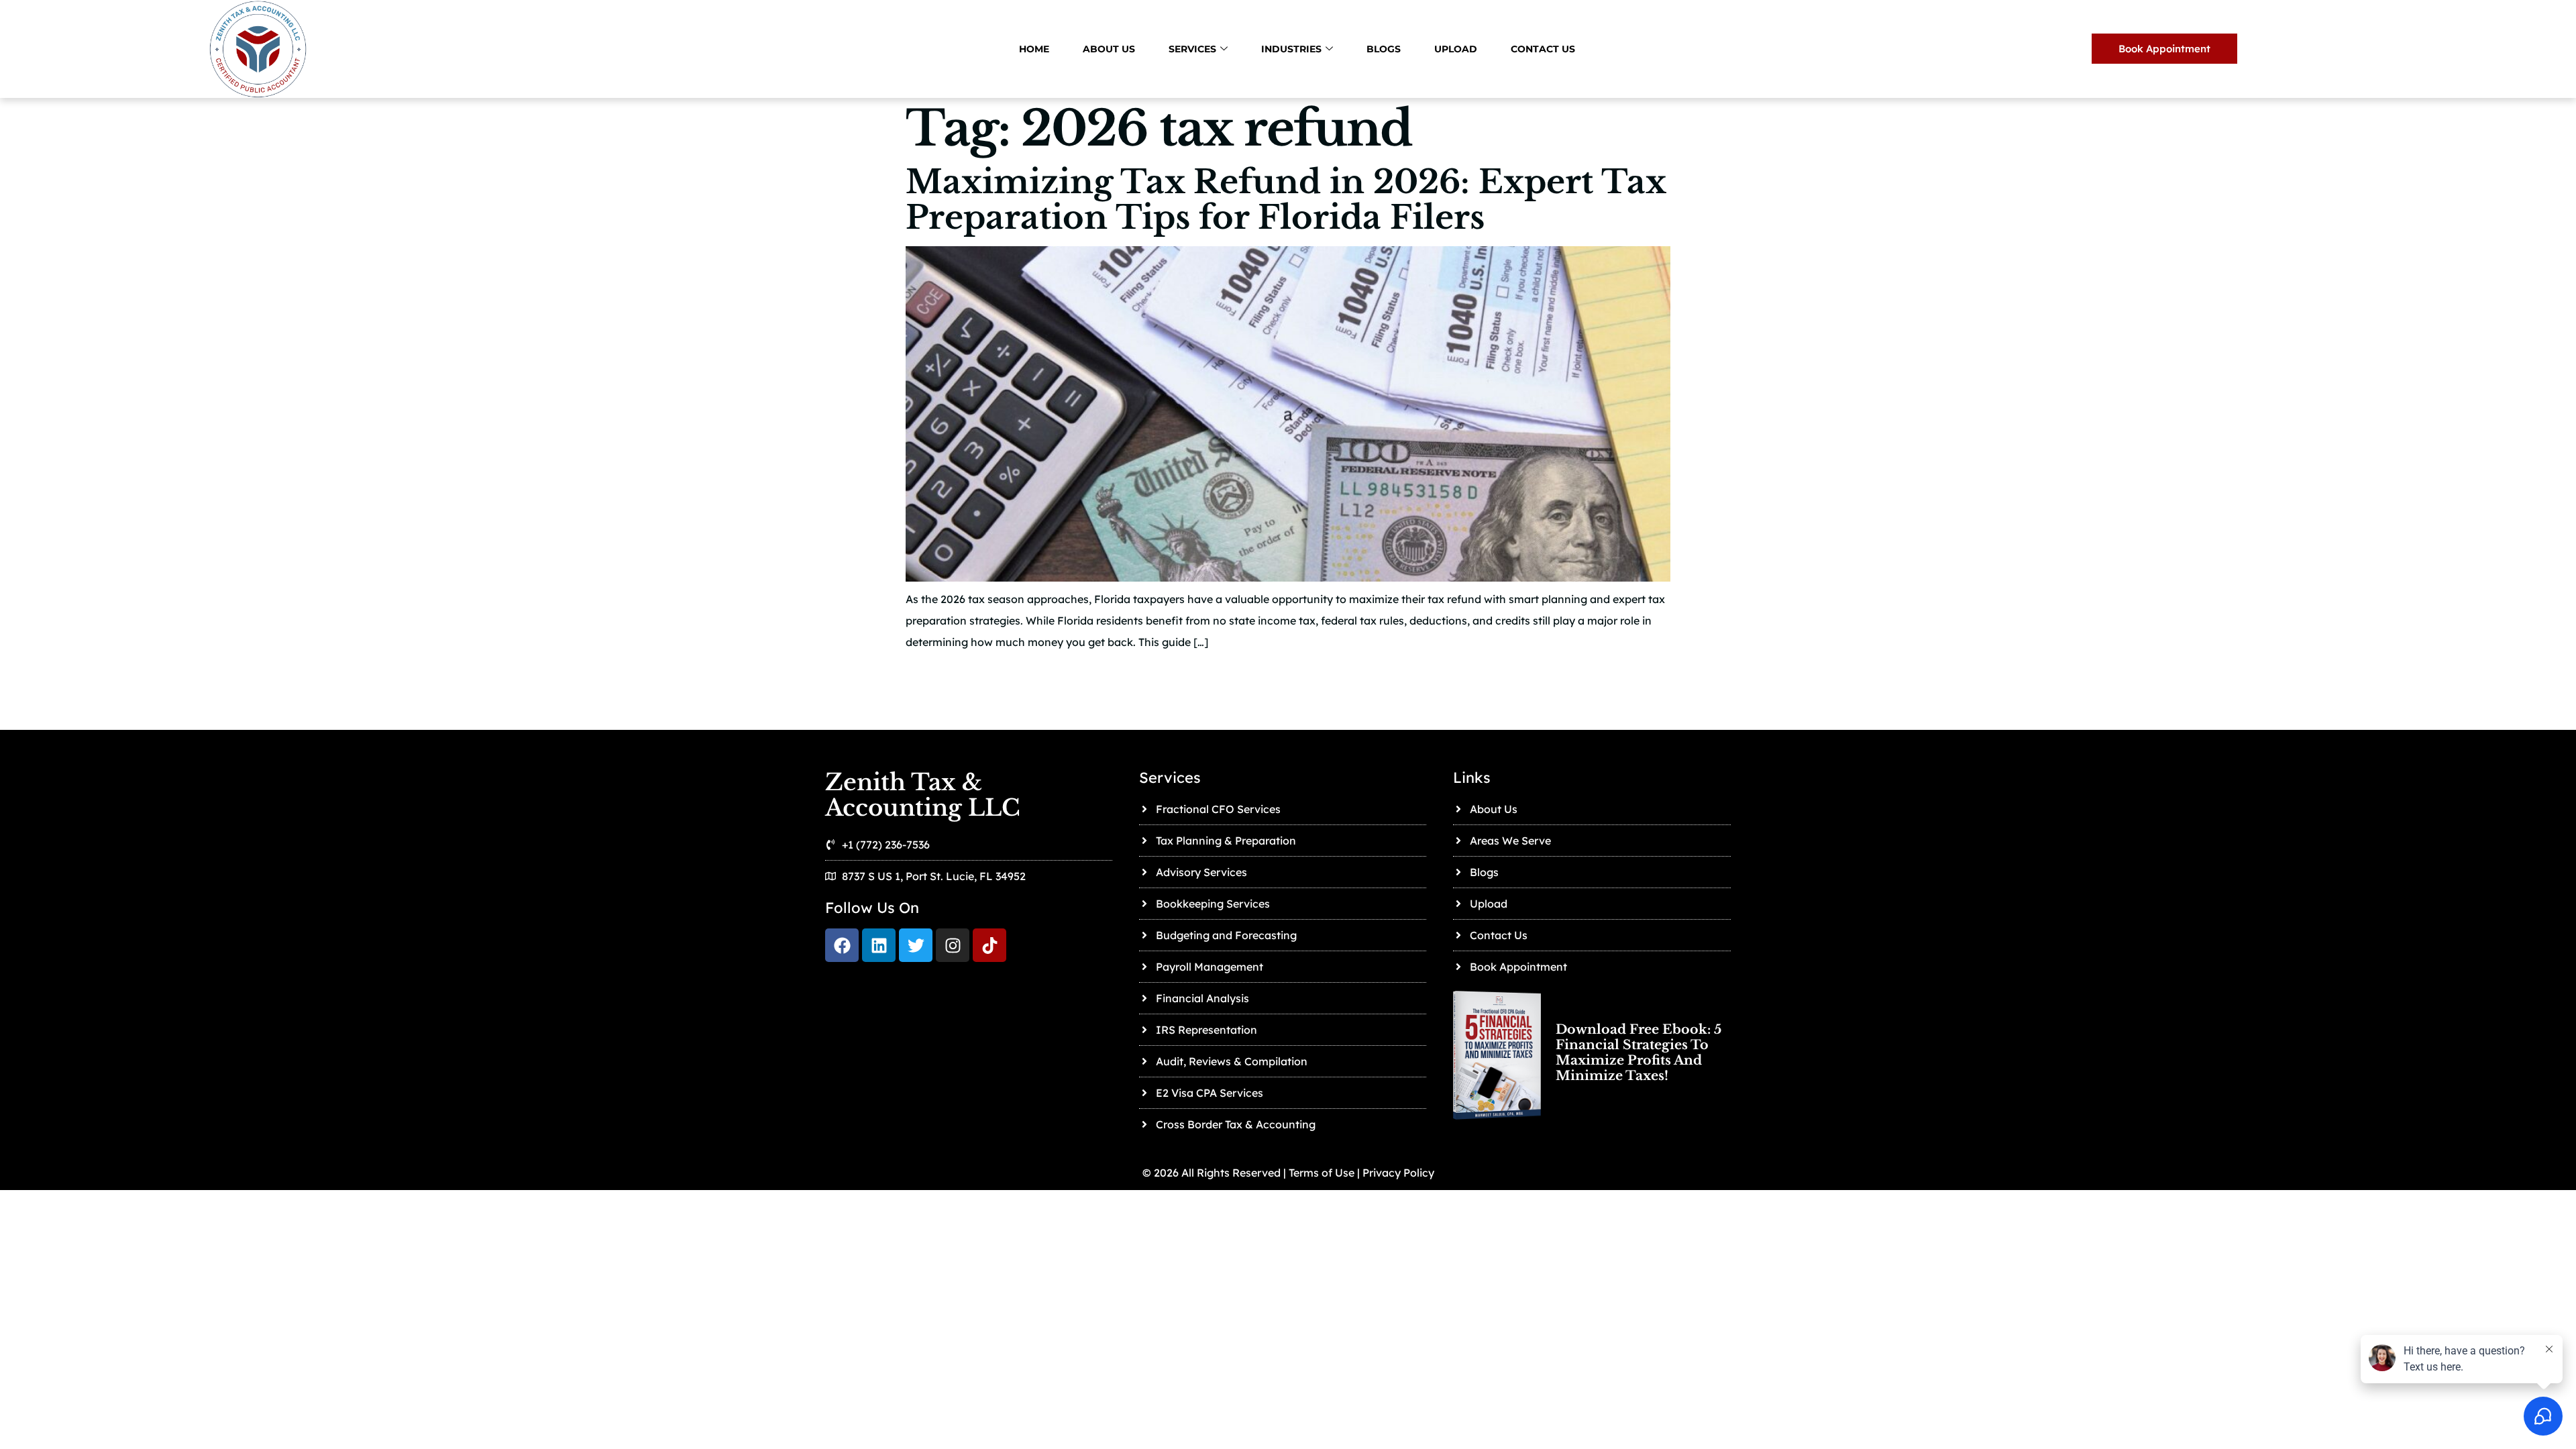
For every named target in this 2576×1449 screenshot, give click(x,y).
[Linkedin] (879, 945)
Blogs (1384, 49)
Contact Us (1543, 49)
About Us (1109, 49)
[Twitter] (916, 945)
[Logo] (989, 945)
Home (1034, 49)
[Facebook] (842, 945)
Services (1192, 49)
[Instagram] (953, 945)
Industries (1291, 49)
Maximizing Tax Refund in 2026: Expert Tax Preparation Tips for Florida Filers (1286, 200)
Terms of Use (1320, 1173)
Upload (1456, 49)
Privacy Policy (1398, 1173)
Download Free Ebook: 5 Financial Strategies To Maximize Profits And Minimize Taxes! (1639, 1053)
